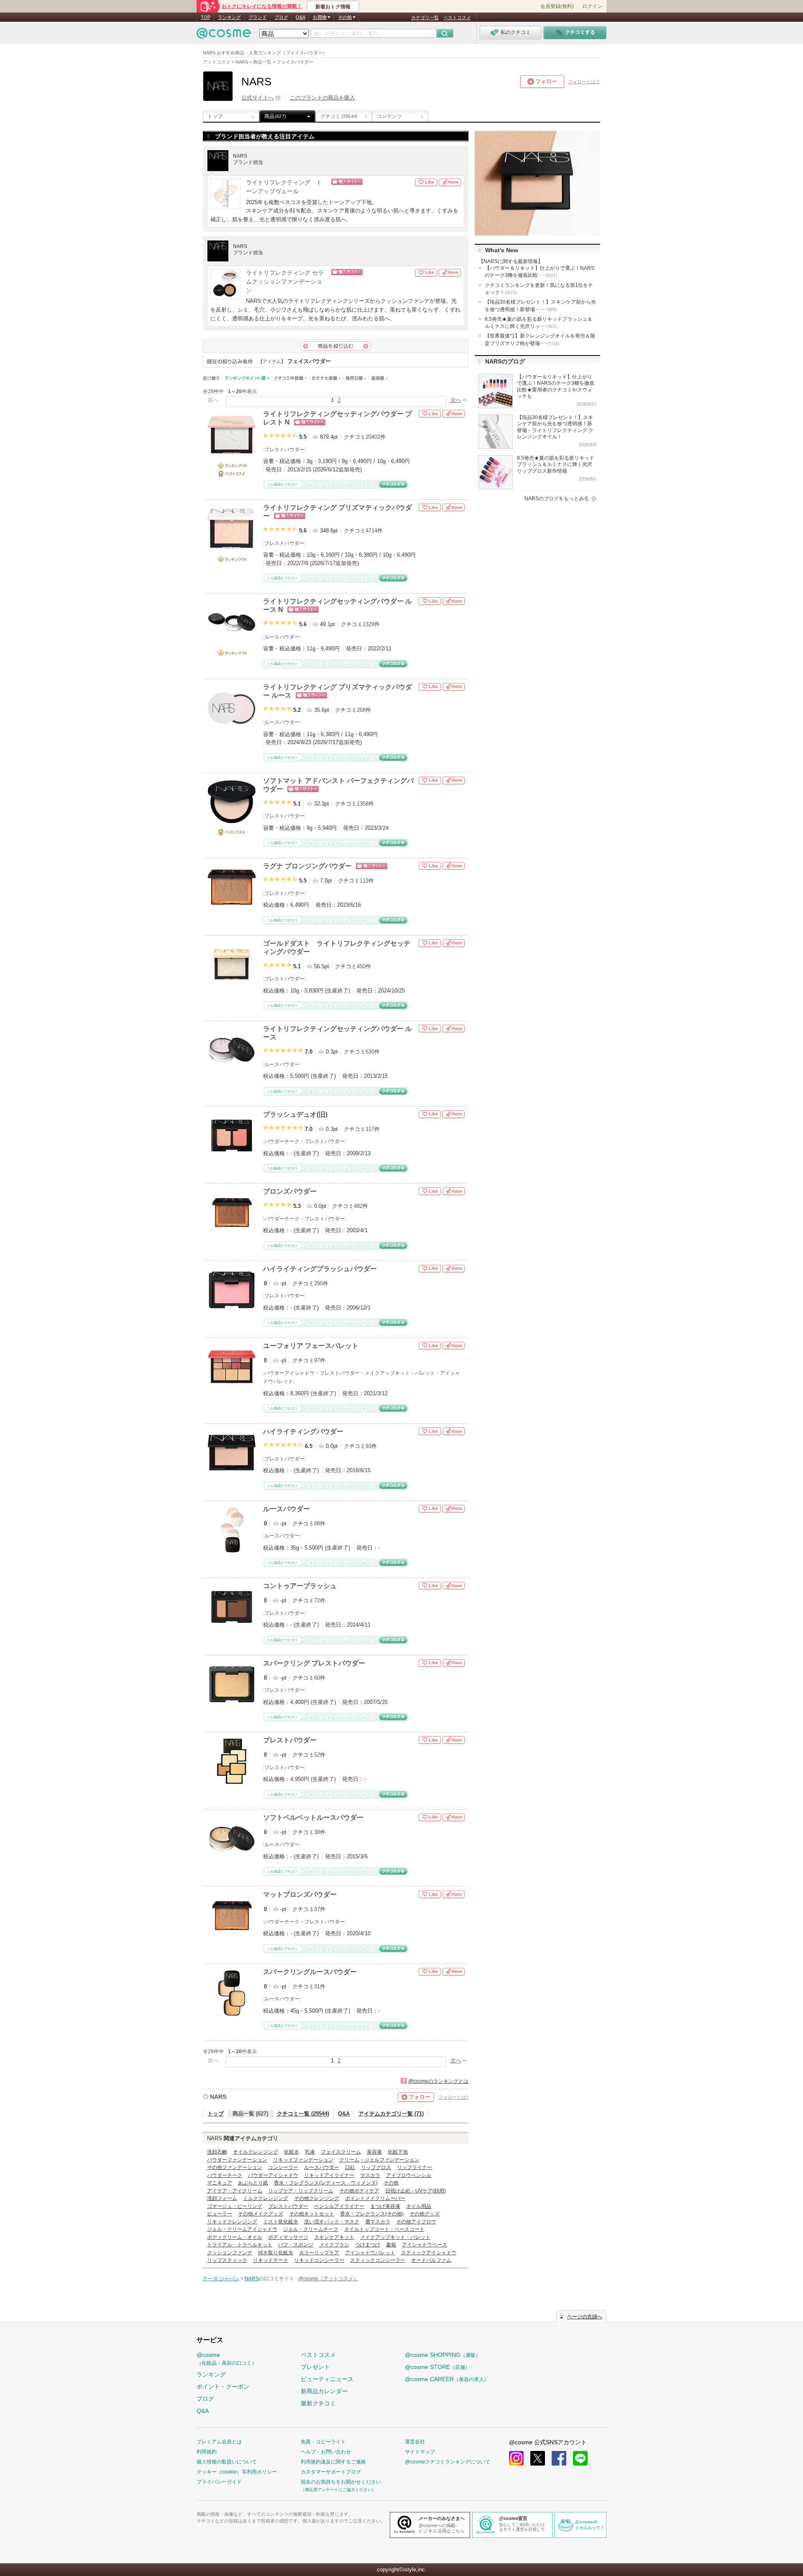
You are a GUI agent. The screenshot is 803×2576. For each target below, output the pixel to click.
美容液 (374, 2152)
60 (317, 1678)
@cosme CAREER (447, 2379)
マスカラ (370, 2175)
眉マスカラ (378, 2222)
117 (370, 1129)
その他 (391, 2183)
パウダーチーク (282, 1141)
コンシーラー (283, 2167)
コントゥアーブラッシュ (300, 1586)
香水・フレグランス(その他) (372, 2214)
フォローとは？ (584, 82)
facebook (559, 2458)
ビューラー (220, 2214)
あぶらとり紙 (253, 2183)
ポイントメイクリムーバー (375, 2198)
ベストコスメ (457, 18)
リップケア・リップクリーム (301, 2191)
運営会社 (415, 2442)
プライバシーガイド (219, 2482)
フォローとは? (453, 2097)
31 (317, 1986)
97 (317, 1360)
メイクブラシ (334, 2245)
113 (364, 881)
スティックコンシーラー (378, 2260)
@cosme (227, 2359)
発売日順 (356, 378)
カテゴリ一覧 (425, 18)
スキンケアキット (334, 2237)
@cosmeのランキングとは (438, 2081)
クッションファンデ (230, 2253)
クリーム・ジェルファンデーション (379, 2160)
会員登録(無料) (557, 6)
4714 (371, 531)
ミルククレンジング (266, 2198)
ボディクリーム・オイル (235, 2237)
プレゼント (315, 2367)
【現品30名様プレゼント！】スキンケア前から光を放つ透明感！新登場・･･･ (540, 306)
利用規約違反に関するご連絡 (333, 2462)
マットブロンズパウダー (300, 1894)
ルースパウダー (282, 637)
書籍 (391, 2245)
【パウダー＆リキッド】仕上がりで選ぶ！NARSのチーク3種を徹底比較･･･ (540, 272)
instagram (516, 2458)
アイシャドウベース (425, 2245)
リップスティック (227, 2260)
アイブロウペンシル (409, 2175)
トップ (215, 116)
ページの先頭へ (585, 2317)
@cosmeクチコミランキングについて (448, 2462)
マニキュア (220, 2183)
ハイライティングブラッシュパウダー (320, 1269)
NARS (218, 2097)
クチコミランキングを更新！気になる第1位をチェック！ (539, 289)
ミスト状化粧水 (281, 2222)
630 (370, 1052)
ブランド (258, 17)
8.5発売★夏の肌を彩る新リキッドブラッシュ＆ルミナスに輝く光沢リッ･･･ (538, 323)
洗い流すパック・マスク (332, 2222)
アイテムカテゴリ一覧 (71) (391, 2114)
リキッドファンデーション (303, 2160)
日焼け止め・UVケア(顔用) (416, 2191)
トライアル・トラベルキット (240, 2245)
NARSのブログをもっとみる (557, 499)
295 (318, 1283)
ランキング (229, 17)
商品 (275, 116)
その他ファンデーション (235, 2167)
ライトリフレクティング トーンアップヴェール (284, 187)
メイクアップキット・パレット (400, 1373)
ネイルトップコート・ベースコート (384, 2229)
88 (317, 1523)
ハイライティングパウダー (303, 1431)
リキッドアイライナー (329, 2175)
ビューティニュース (327, 2379)
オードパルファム (431, 2260)
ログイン (592, 6)
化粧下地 (398, 2152)
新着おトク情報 (333, 7)
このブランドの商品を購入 (322, 98)
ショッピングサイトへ (373, 182)
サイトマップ (420, 2452)
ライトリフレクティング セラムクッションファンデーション (285, 282)
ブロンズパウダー (290, 1191)
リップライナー (414, 2167)
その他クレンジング (317, 2198)
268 (361, 710)
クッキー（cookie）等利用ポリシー (237, 2472)
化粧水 (292, 2152)
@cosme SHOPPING (443, 2355)
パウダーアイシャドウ (289, 1373)
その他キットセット (312, 2214)
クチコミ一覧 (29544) (303, 2114)
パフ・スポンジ (296, 2245)
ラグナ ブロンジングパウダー (307, 866)
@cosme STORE (437, 2367)
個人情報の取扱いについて (227, 2462)
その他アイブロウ (416, 2222)
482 (358, 1206)
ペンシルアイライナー (339, 2206)
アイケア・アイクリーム (235, 2191)
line (580, 2458)
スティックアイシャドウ (429, 2253)
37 (317, 1909)
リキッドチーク (271, 2260)
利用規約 (207, 2452)
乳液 (310, 2152)
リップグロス (376, 2167)
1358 (363, 804)
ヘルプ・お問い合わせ (326, 2452)
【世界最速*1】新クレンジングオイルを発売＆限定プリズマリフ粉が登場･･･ (540, 339)
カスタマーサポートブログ (331, 2472)
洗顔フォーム (222, 2198)
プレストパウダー (284, 450)
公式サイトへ (258, 98)
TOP (206, 17)
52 (317, 1755)
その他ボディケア (359, 2191)
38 (317, 1832)
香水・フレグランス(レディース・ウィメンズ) (326, 2183)
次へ (456, 400)
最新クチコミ (318, 2403)
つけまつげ (368, 2245)
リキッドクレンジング (232, 2222)
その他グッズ (425, 2214)
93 (368, 1446)
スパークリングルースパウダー (310, 1972)
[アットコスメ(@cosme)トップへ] (224, 35)
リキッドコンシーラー (319, 2260)
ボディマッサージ (288, 2237)
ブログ (281, 17)
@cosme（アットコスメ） (328, 2279)
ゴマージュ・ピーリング (235, 2206)
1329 (368, 624)
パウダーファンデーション (237, 2160)
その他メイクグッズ (261, 2214)
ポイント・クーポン (223, 2387)
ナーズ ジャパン (221, 2279)
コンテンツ (389, 116)
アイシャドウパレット (370, 2253)
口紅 (350, 2167)
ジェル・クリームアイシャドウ (242, 2229)
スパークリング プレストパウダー (314, 1663)
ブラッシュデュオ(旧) (295, 1114)
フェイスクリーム (341, 2152)
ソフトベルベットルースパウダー (313, 1818)
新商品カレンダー (324, 2391)
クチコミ (339, 116)
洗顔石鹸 (217, 2152)
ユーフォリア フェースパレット (311, 1346)
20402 (373, 437)
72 (317, 1600)
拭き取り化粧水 (276, 2253)
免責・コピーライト (323, 2442)
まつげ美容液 (385, 2206)
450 (361, 966)
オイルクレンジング (256, 2152)
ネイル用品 (419, 2206)
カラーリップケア (319, 2253)
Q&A (300, 17)
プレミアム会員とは (219, 2442)
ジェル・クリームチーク (311, 2229)
